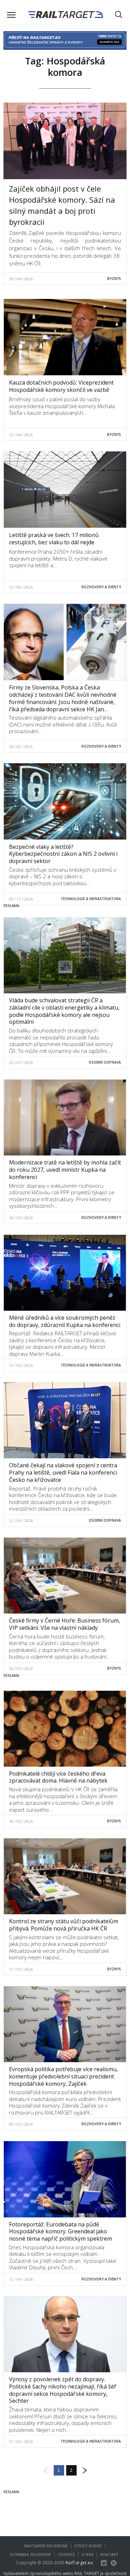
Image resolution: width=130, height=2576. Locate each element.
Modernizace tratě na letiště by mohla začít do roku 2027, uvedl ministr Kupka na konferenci (65, 1170)
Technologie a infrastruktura (91, 899)
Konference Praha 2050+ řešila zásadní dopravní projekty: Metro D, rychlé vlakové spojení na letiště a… (58, 558)
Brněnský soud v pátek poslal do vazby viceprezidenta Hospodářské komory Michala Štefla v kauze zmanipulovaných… (62, 406)
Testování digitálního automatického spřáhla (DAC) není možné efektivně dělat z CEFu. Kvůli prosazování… (63, 724)
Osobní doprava (105, 1062)
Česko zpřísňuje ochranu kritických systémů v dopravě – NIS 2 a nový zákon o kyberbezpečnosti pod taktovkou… (63, 876)
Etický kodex (88, 2546)
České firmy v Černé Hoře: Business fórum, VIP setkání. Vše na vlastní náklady (64, 1624)
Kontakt (109, 2554)
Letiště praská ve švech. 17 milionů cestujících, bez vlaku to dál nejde (54, 539)
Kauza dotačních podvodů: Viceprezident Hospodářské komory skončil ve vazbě (61, 386)
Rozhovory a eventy (101, 587)
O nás (87, 2554)
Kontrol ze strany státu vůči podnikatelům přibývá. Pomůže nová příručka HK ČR (64, 1925)
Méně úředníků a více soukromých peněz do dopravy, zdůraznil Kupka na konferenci (65, 1321)
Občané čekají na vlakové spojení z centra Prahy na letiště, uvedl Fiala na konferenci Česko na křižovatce (63, 1472)
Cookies (66, 2554)
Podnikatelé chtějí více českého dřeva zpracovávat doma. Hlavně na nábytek (58, 1777)
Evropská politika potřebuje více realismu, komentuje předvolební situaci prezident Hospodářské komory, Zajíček (63, 2076)
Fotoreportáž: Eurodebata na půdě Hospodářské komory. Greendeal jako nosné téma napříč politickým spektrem (60, 2232)
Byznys (114, 279)
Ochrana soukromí (30, 2554)
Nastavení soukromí (46, 2546)
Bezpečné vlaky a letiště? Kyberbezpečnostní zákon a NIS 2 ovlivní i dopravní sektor (63, 854)
